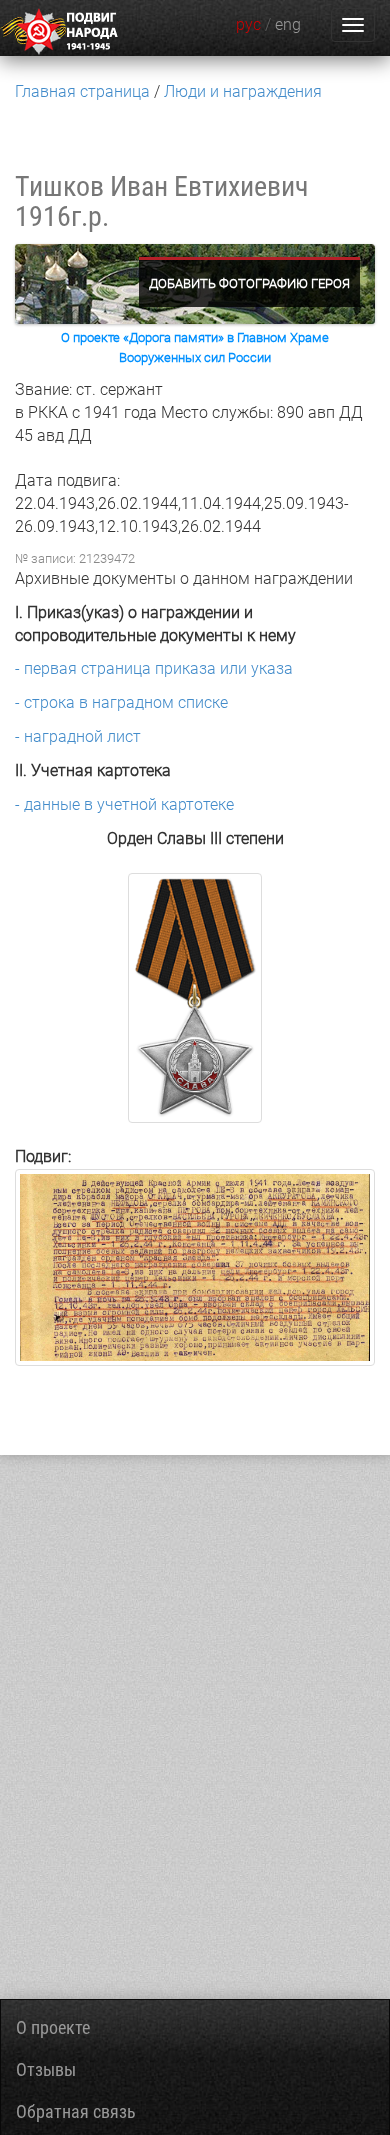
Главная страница (82, 91)
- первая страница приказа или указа (154, 668)
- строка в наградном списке (121, 702)
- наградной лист (78, 736)
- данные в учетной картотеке (124, 804)
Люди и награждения (243, 91)
